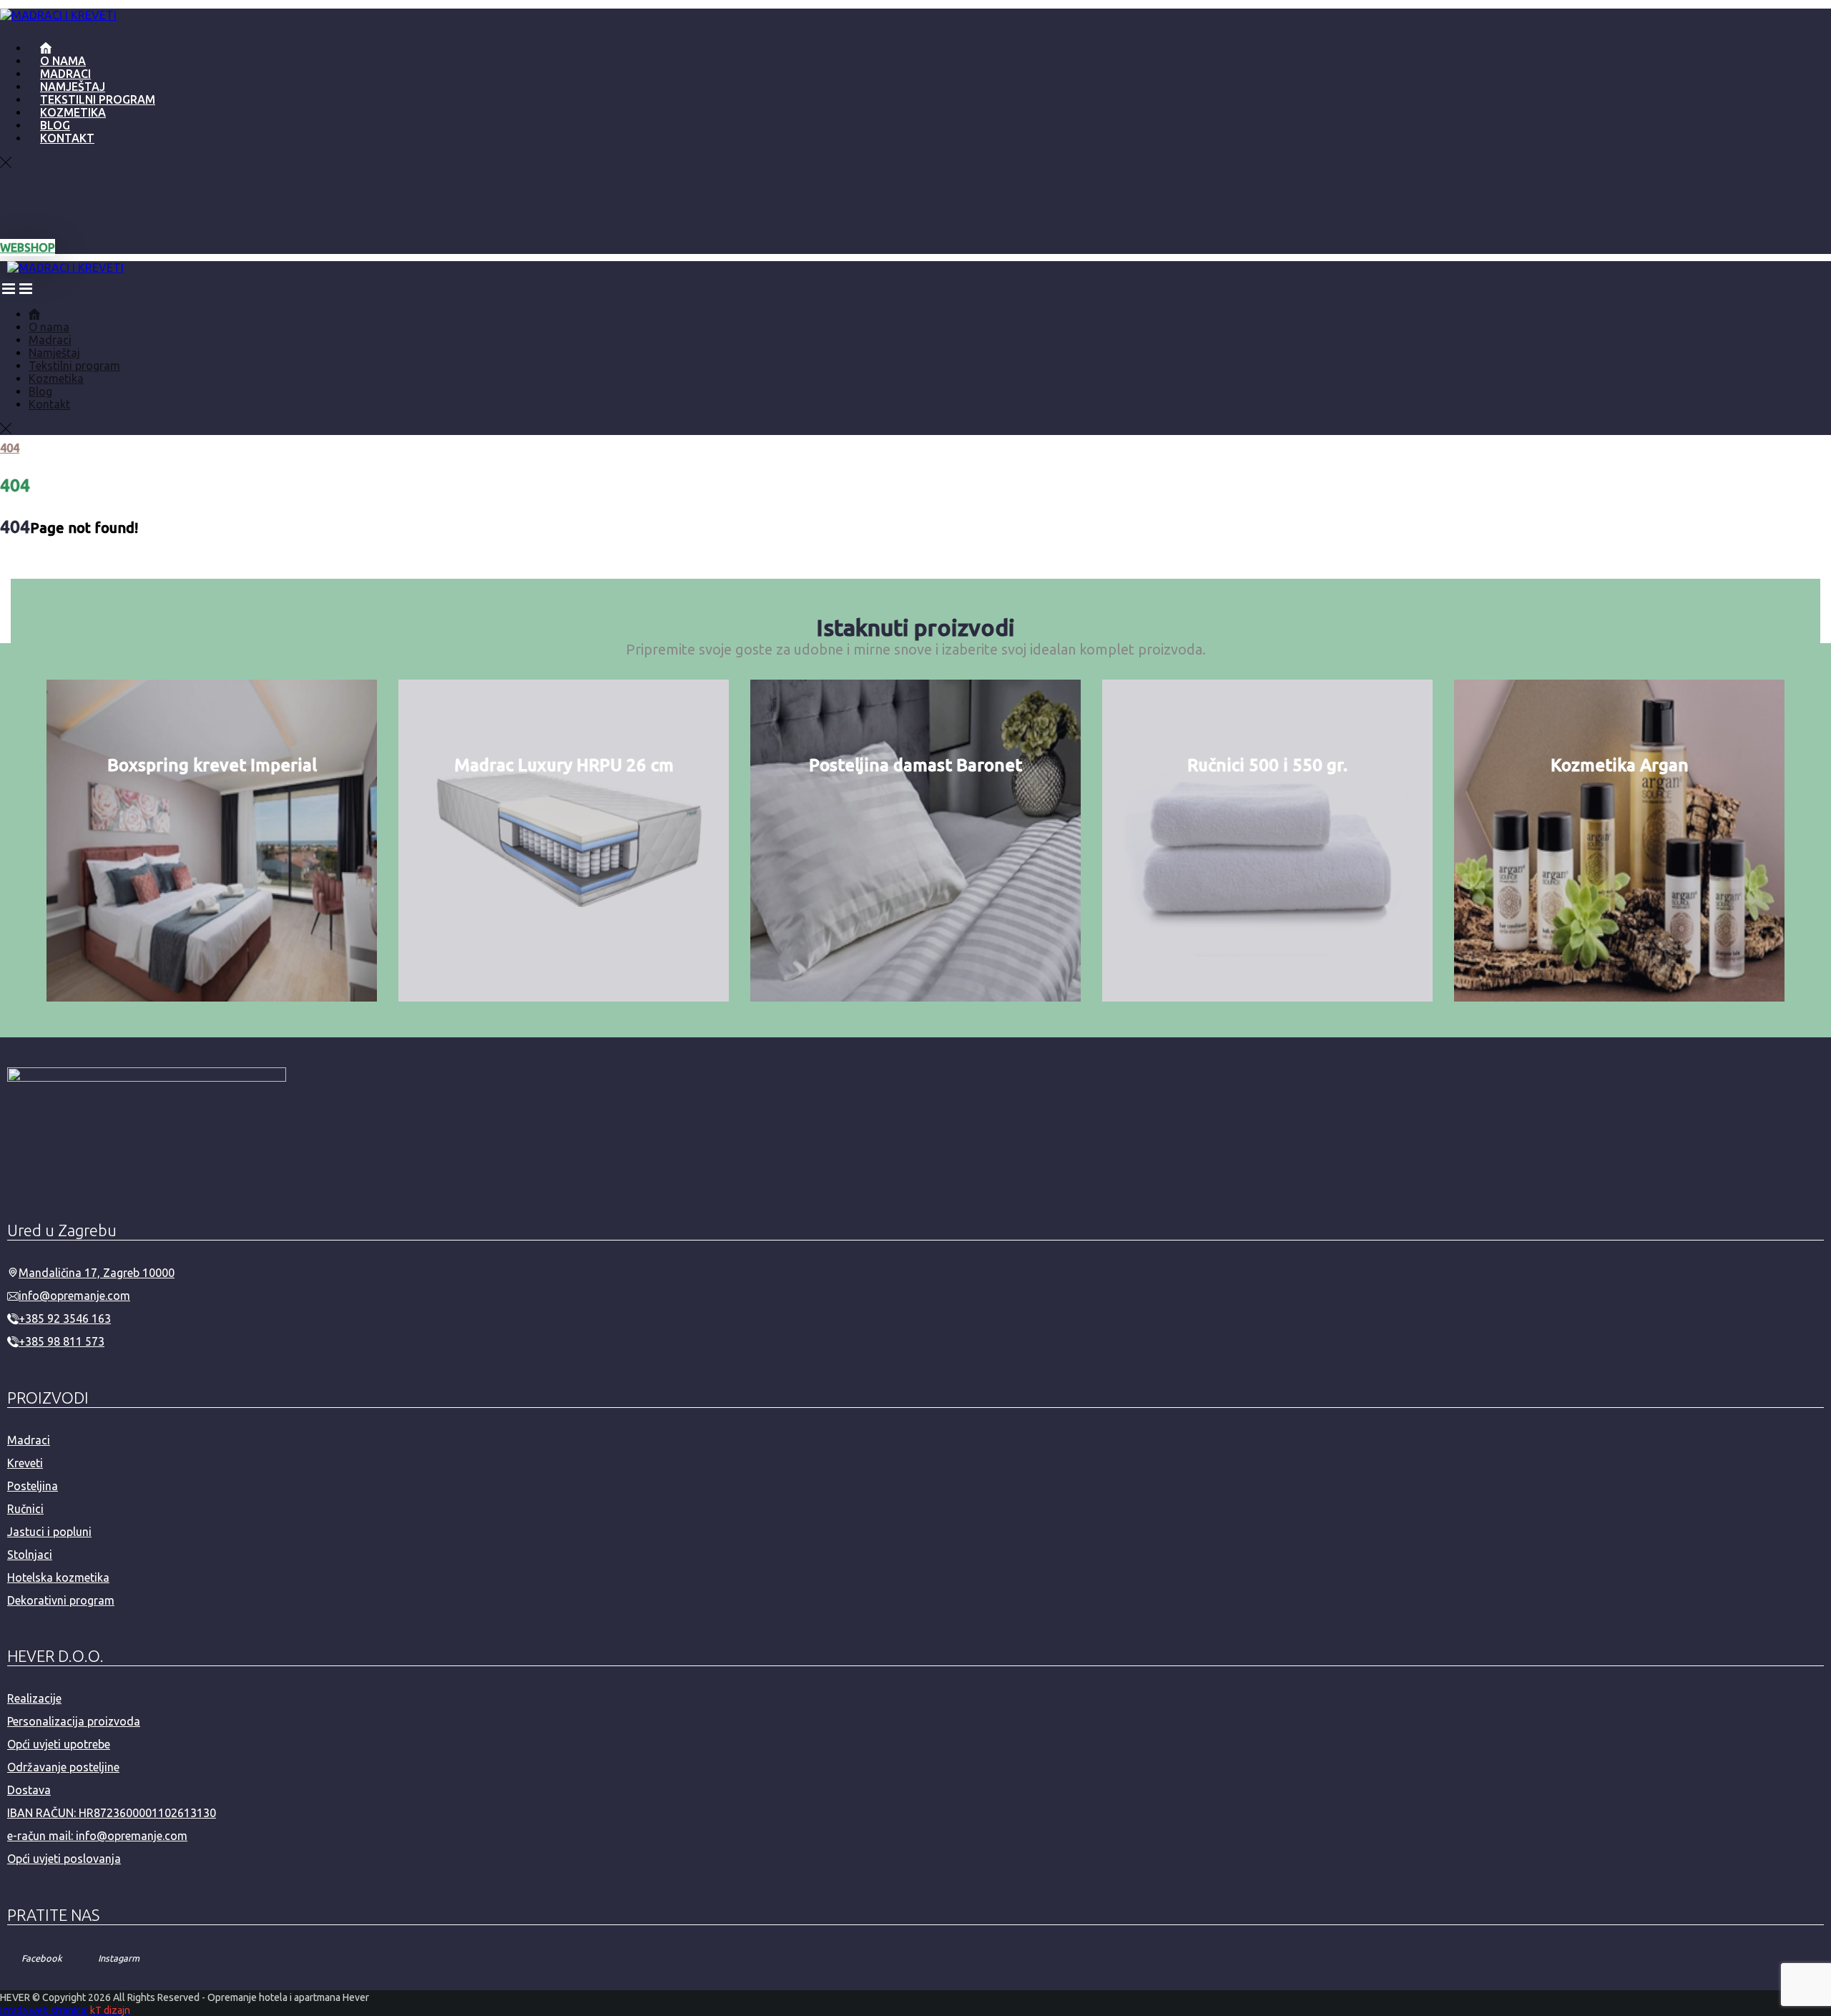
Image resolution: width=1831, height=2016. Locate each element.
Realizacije (34, 1698)
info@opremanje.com (74, 1296)
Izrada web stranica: (44, 2010)
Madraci (29, 1440)
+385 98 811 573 (62, 1341)
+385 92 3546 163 (65, 1318)
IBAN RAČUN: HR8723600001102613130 (112, 1813)
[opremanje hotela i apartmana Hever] (58, 15)
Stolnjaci (30, 1555)
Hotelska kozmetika (58, 1577)
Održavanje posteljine (63, 1767)
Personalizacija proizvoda (74, 1721)
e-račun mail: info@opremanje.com (97, 1836)
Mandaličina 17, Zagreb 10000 (97, 1273)
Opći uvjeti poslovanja (64, 1859)
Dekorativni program (61, 1600)
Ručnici (25, 1509)
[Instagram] (43, 205)
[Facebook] (14, 205)
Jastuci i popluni (49, 1532)
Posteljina (33, 1486)
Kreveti (25, 1463)
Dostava (29, 1790)
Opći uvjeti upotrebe (59, 1744)
